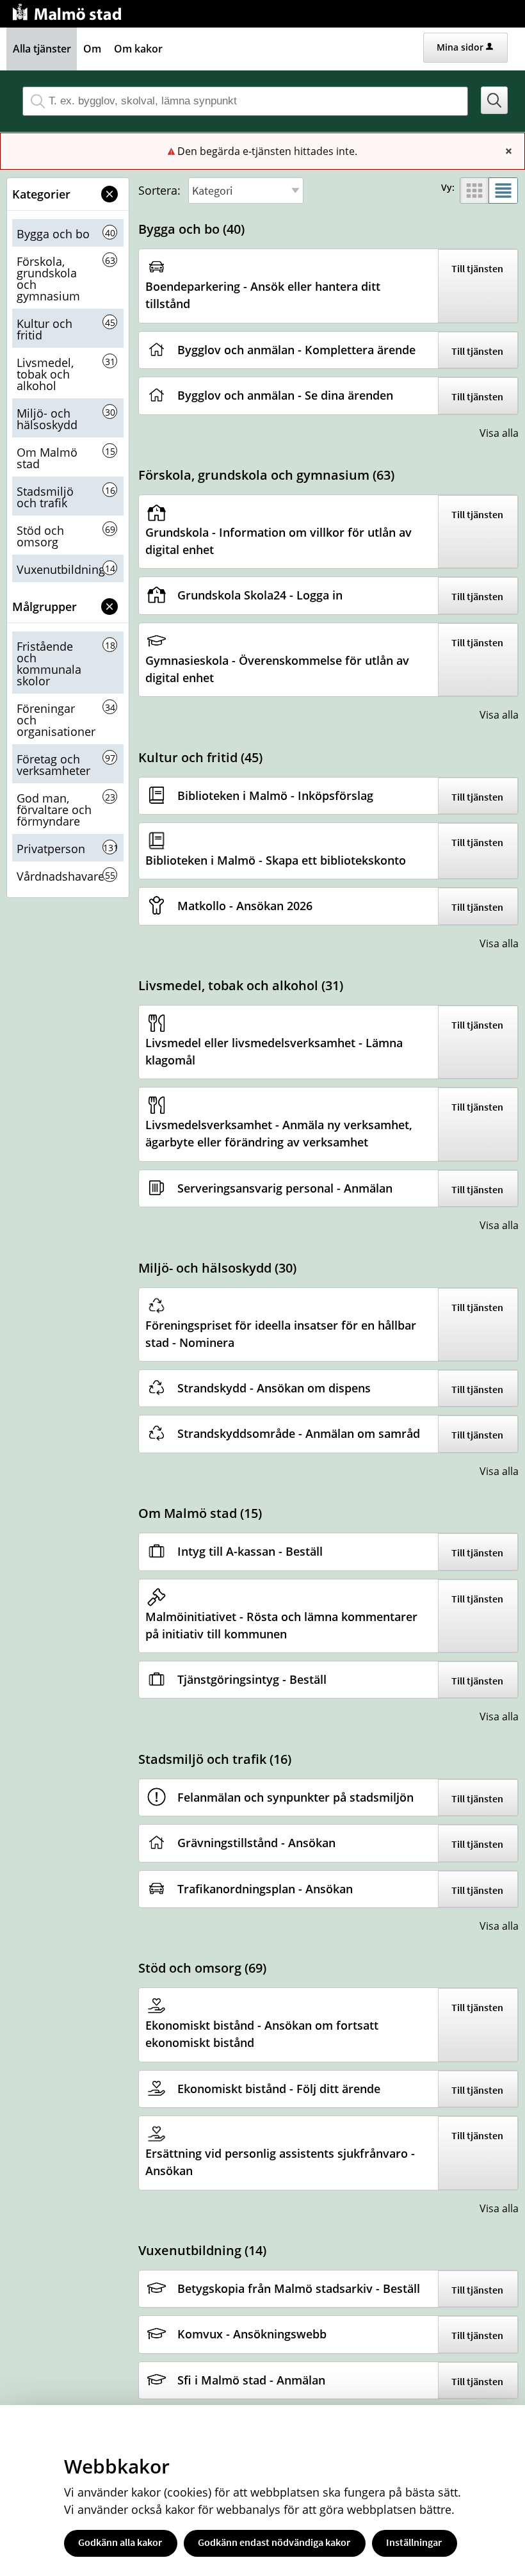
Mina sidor (460, 47)
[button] (495, 100)
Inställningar (414, 2542)
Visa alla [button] (499, 433)
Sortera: (159, 190)
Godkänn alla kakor (120, 2542)
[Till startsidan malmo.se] (69, 11)
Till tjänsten (477, 268)
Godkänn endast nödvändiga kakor (274, 2542)
